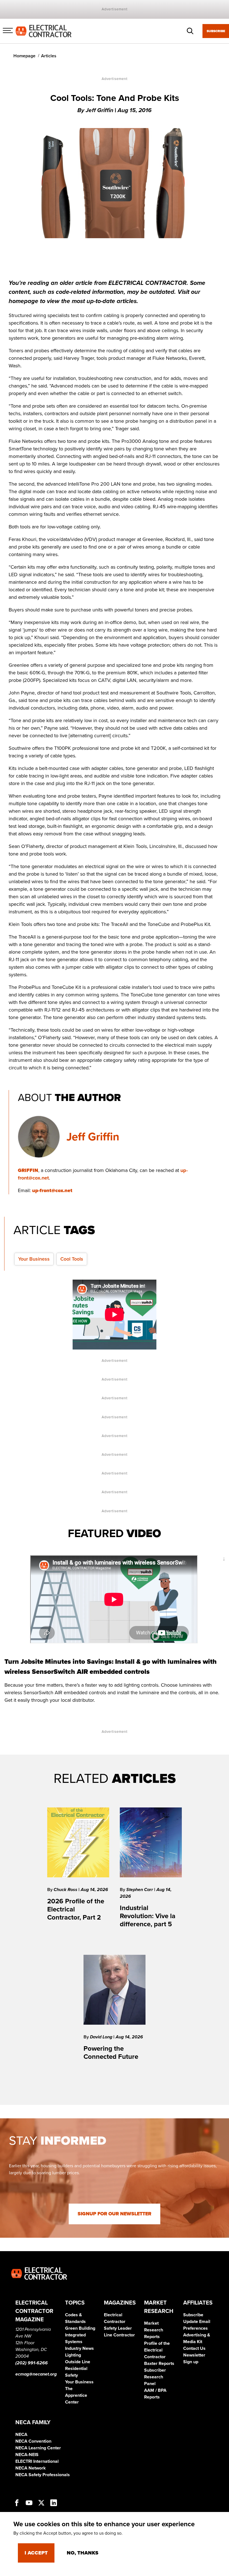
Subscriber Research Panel (155, 2377)
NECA (21, 2435)
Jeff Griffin (93, 1137)
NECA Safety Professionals (43, 2475)
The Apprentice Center (76, 2395)
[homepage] (44, 31)
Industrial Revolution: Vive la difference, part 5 (148, 1916)
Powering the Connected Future (111, 2053)
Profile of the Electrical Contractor (157, 2350)
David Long (102, 2037)
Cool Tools (72, 1259)
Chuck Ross (66, 1890)
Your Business (34, 1259)
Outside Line (78, 2362)
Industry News (79, 2348)
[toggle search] (190, 31)
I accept (36, 2553)
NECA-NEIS (27, 2455)
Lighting (73, 2355)
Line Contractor (119, 2335)
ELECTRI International (37, 2461)
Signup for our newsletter (115, 2214)
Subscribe (216, 31)
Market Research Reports (154, 2330)
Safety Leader (118, 2328)
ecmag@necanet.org (36, 2374)
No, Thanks (83, 2553)
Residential (76, 2369)
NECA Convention (33, 2441)
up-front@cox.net (52, 1190)
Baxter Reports (159, 2364)
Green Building (80, 2328)
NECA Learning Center (38, 2448)
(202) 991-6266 (32, 2363)
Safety (71, 2375)
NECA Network (31, 2468)
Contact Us (194, 2348)
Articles (49, 56)
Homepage (24, 56)
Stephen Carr (140, 1890)
